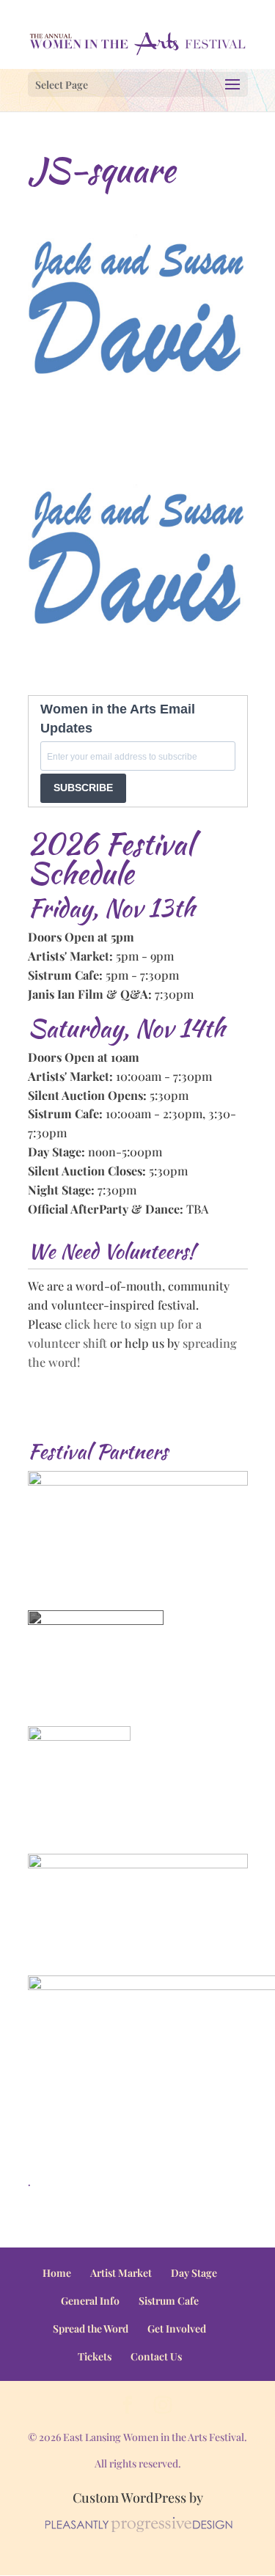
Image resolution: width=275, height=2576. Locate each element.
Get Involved (177, 2329)
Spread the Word (91, 2329)
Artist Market (121, 2273)
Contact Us (156, 2356)
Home (57, 2273)
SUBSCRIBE (83, 788)
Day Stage (194, 2273)
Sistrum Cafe (169, 2301)
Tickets (95, 2356)
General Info (90, 2301)
